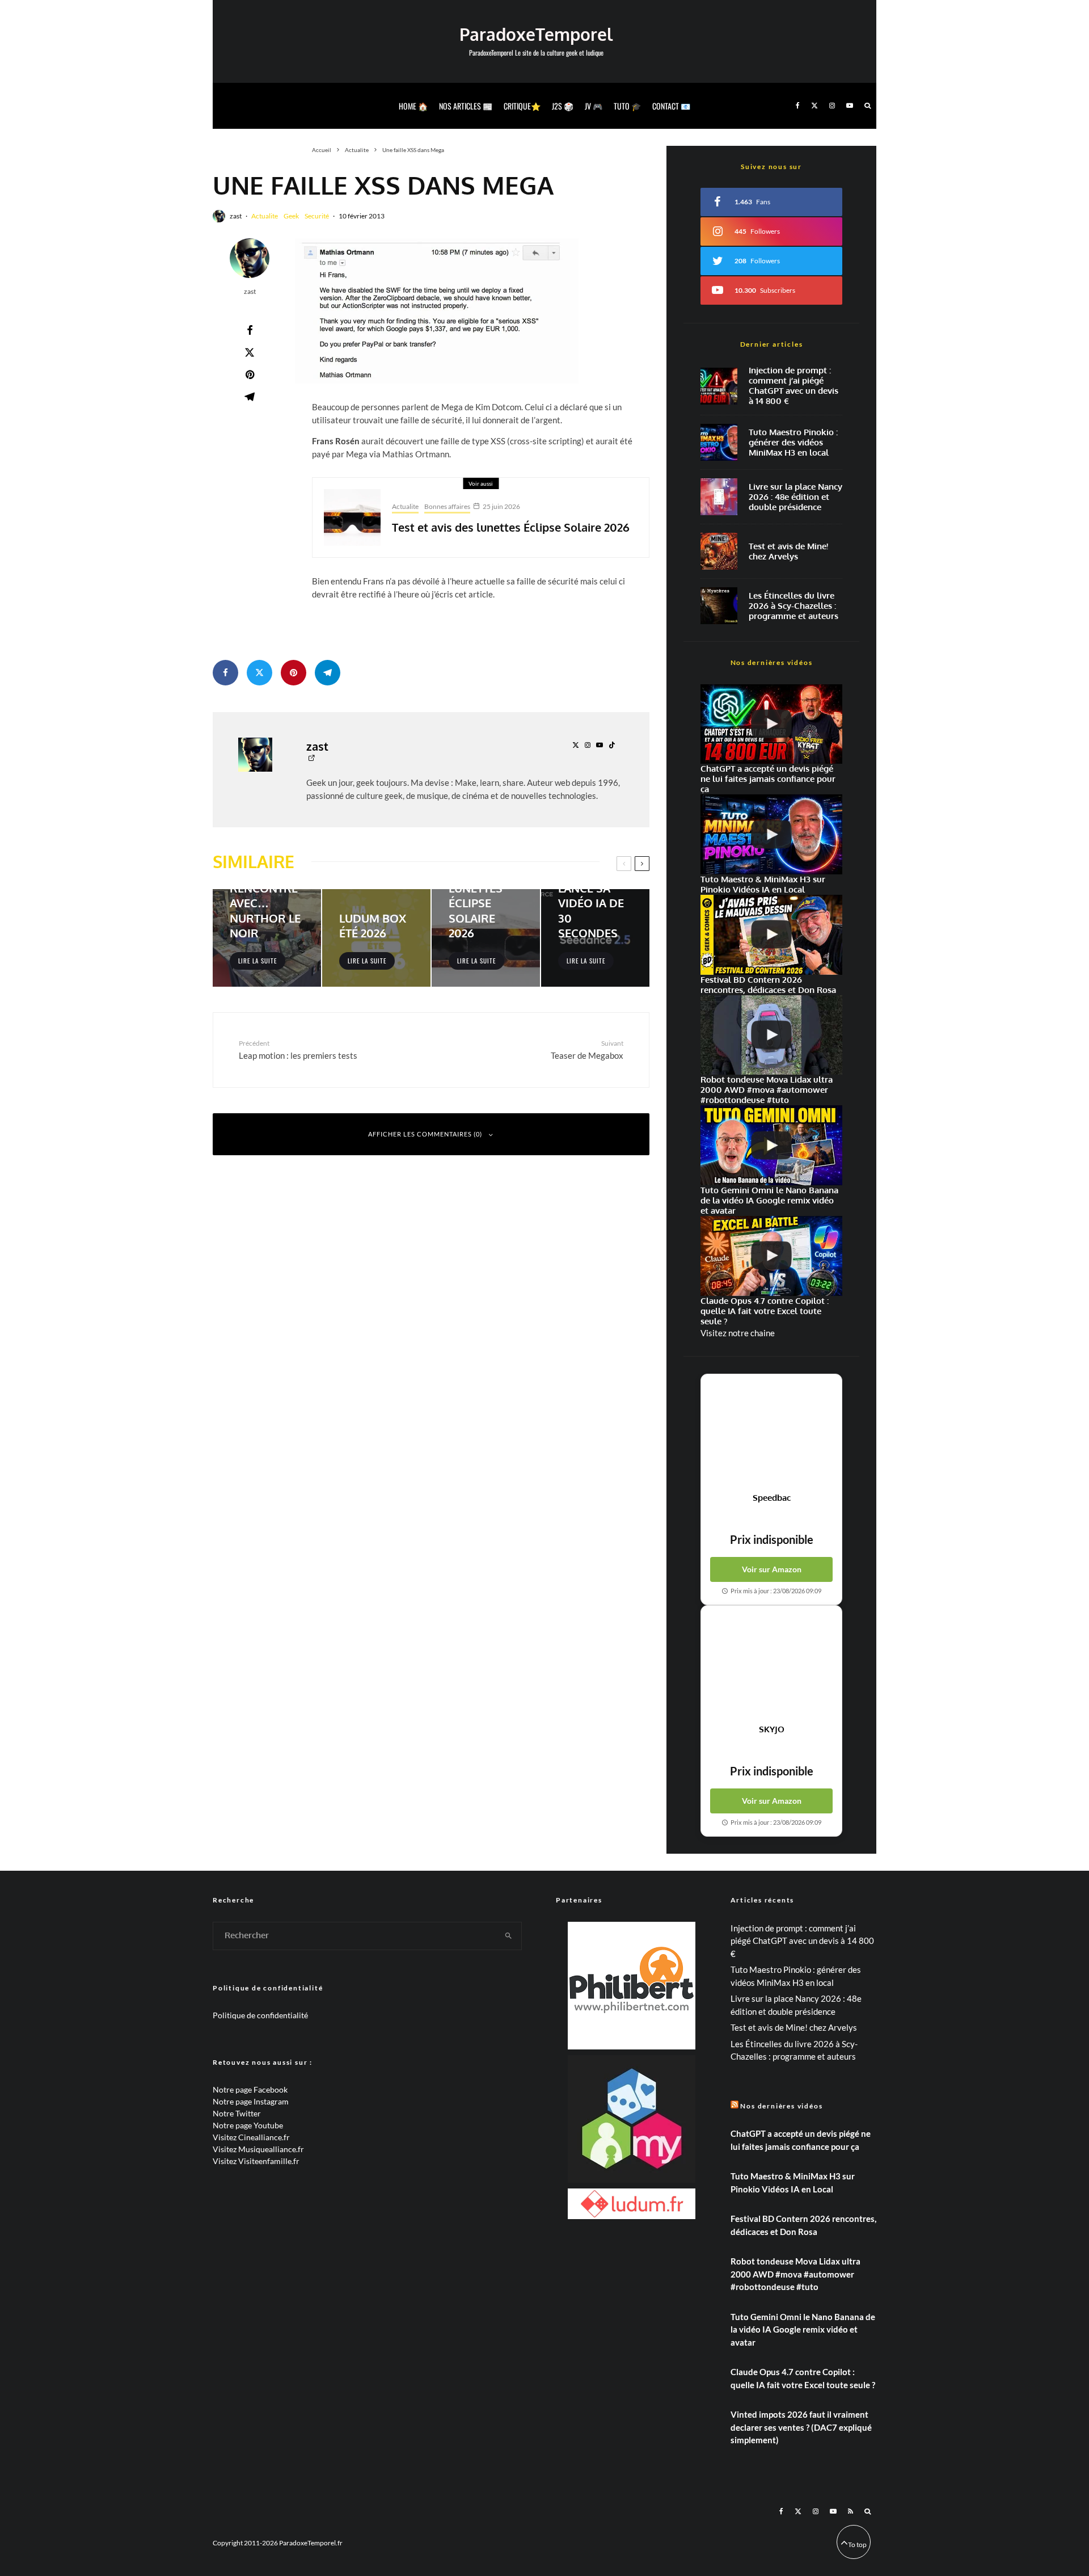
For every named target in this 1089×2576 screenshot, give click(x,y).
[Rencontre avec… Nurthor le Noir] (267, 938)
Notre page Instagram (251, 2101)
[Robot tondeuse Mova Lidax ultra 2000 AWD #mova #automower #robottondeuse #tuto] (771, 1035)
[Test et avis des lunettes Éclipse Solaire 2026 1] (352, 517)
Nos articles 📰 (466, 106)
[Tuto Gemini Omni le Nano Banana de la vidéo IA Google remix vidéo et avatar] (771, 1145)
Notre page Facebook (250, 2089)
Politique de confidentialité (260, 2015)
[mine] (719, 551)
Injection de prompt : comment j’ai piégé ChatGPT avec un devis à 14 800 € (793, 386)
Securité (317, 216)
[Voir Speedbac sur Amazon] (771, 1433)
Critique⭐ (522, 106)
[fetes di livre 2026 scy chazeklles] (719, 606)
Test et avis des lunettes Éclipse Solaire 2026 (511, 527)
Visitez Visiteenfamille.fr (256, 2161)
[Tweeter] (250, 352)
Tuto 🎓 (627, 106)
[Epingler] (250, 374)
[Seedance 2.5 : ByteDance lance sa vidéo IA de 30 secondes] (595, 938)
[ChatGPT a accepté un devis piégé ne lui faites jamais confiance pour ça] (719, 386)
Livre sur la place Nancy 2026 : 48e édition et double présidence (795, 497)
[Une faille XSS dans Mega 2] (437, 311)
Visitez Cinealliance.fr (251, 2137)
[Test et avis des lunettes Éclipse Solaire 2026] (486, 938)
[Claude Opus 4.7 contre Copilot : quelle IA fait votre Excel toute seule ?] (771, 1256)
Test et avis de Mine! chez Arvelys (788, 552)
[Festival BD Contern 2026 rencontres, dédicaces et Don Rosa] (771, 935)
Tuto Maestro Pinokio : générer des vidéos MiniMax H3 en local (793, 443)
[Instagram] (832, 106)
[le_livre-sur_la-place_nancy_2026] (719, 497)
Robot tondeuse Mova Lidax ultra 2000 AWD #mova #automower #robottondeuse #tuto (795, 2274)
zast (236, 216)
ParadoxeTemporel (536, 34)
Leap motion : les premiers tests (298, 1049)
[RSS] (850, 2511)
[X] (814, 106)
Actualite (265, 216)
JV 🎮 (594, 106)
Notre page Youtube (248, 2125)
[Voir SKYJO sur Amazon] (771, 1665)
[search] (508, 1936)
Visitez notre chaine (738, 1333)
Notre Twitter (237, 2113)
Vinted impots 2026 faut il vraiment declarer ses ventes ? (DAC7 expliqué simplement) (801, 2427)
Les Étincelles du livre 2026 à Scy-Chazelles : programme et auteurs (793, 606)
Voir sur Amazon (772, 1569)
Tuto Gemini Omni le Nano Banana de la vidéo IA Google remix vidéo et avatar (803, 2329)
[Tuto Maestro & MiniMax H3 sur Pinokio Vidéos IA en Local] (719, 442)
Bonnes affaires (447, 506)
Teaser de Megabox (587, 1049)
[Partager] (250, 330)
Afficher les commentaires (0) (425, 1134)
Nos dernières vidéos (781, 2106)
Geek (291, 216)
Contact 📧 (671, 106)
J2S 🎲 (563, 106)
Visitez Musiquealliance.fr (258, 2149)
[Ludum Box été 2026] (376, 938)
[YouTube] (850, 106)
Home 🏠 (413, 106)
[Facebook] (798, 106)
